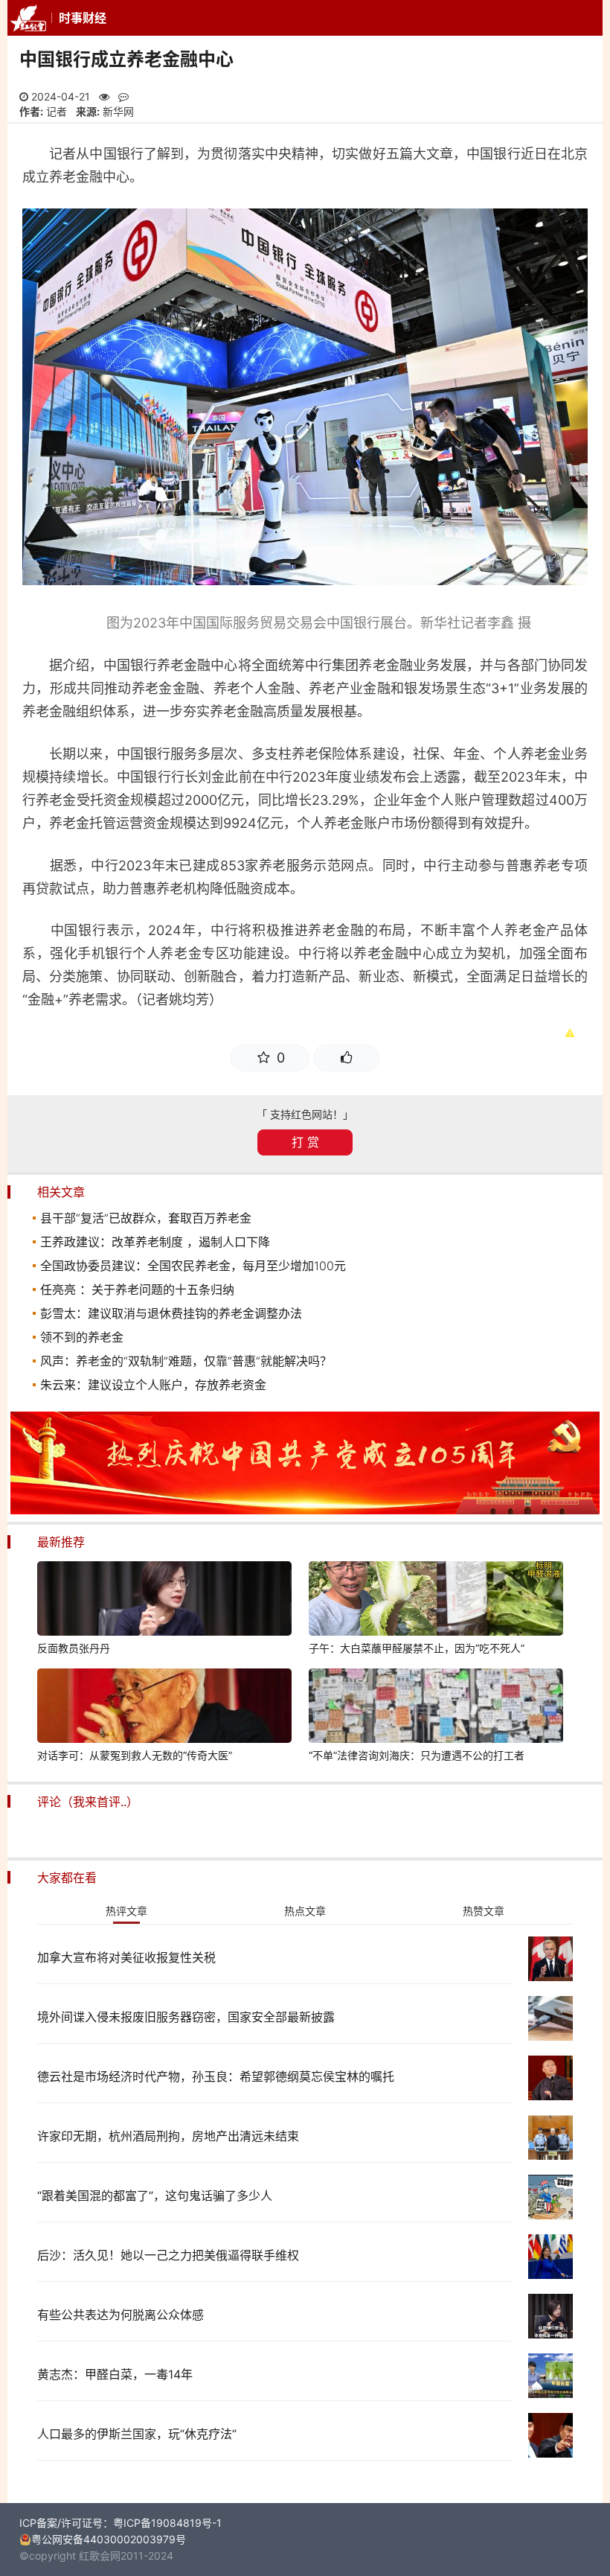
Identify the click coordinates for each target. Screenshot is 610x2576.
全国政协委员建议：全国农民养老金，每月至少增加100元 (193, 1266)
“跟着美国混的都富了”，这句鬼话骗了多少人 (155, 2196)
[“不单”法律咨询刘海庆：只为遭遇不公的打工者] (436, 1708)
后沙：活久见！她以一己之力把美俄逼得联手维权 (168, 2255)
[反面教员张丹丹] (164, 1601)
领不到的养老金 (82, 1337)
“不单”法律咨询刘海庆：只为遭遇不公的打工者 (417, 1755)
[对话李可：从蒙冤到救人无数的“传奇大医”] (164, 1708)
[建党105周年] (305, 1510)
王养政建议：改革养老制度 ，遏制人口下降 (155, 1242)
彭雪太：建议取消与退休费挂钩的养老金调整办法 (171, 1313)
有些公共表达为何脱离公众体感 (121, 2315)
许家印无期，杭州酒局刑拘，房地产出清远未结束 (168, 2136)
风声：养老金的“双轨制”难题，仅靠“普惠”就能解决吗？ (186, 1361)
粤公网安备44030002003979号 (109, 2539)
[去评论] (579, 1751)
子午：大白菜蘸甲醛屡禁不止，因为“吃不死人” (417, 1648)
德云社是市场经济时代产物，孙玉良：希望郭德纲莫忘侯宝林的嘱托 (216, 2076)
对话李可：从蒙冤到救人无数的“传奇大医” (135, 1755)
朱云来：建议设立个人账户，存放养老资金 (153, 1385)
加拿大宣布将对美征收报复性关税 (126, 1957)
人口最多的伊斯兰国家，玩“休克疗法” (137, 2434)
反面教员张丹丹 (74, 1648)
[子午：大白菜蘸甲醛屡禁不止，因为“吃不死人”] (436, 1601)
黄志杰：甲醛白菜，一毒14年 (115, 2374)
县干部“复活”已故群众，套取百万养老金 (146, 1218)
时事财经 (83, 18)
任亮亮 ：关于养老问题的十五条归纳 (137, 1289)
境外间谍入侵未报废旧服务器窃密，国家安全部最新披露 (186, 2017)
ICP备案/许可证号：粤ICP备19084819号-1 (121, 2523)
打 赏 (305, 1142)
